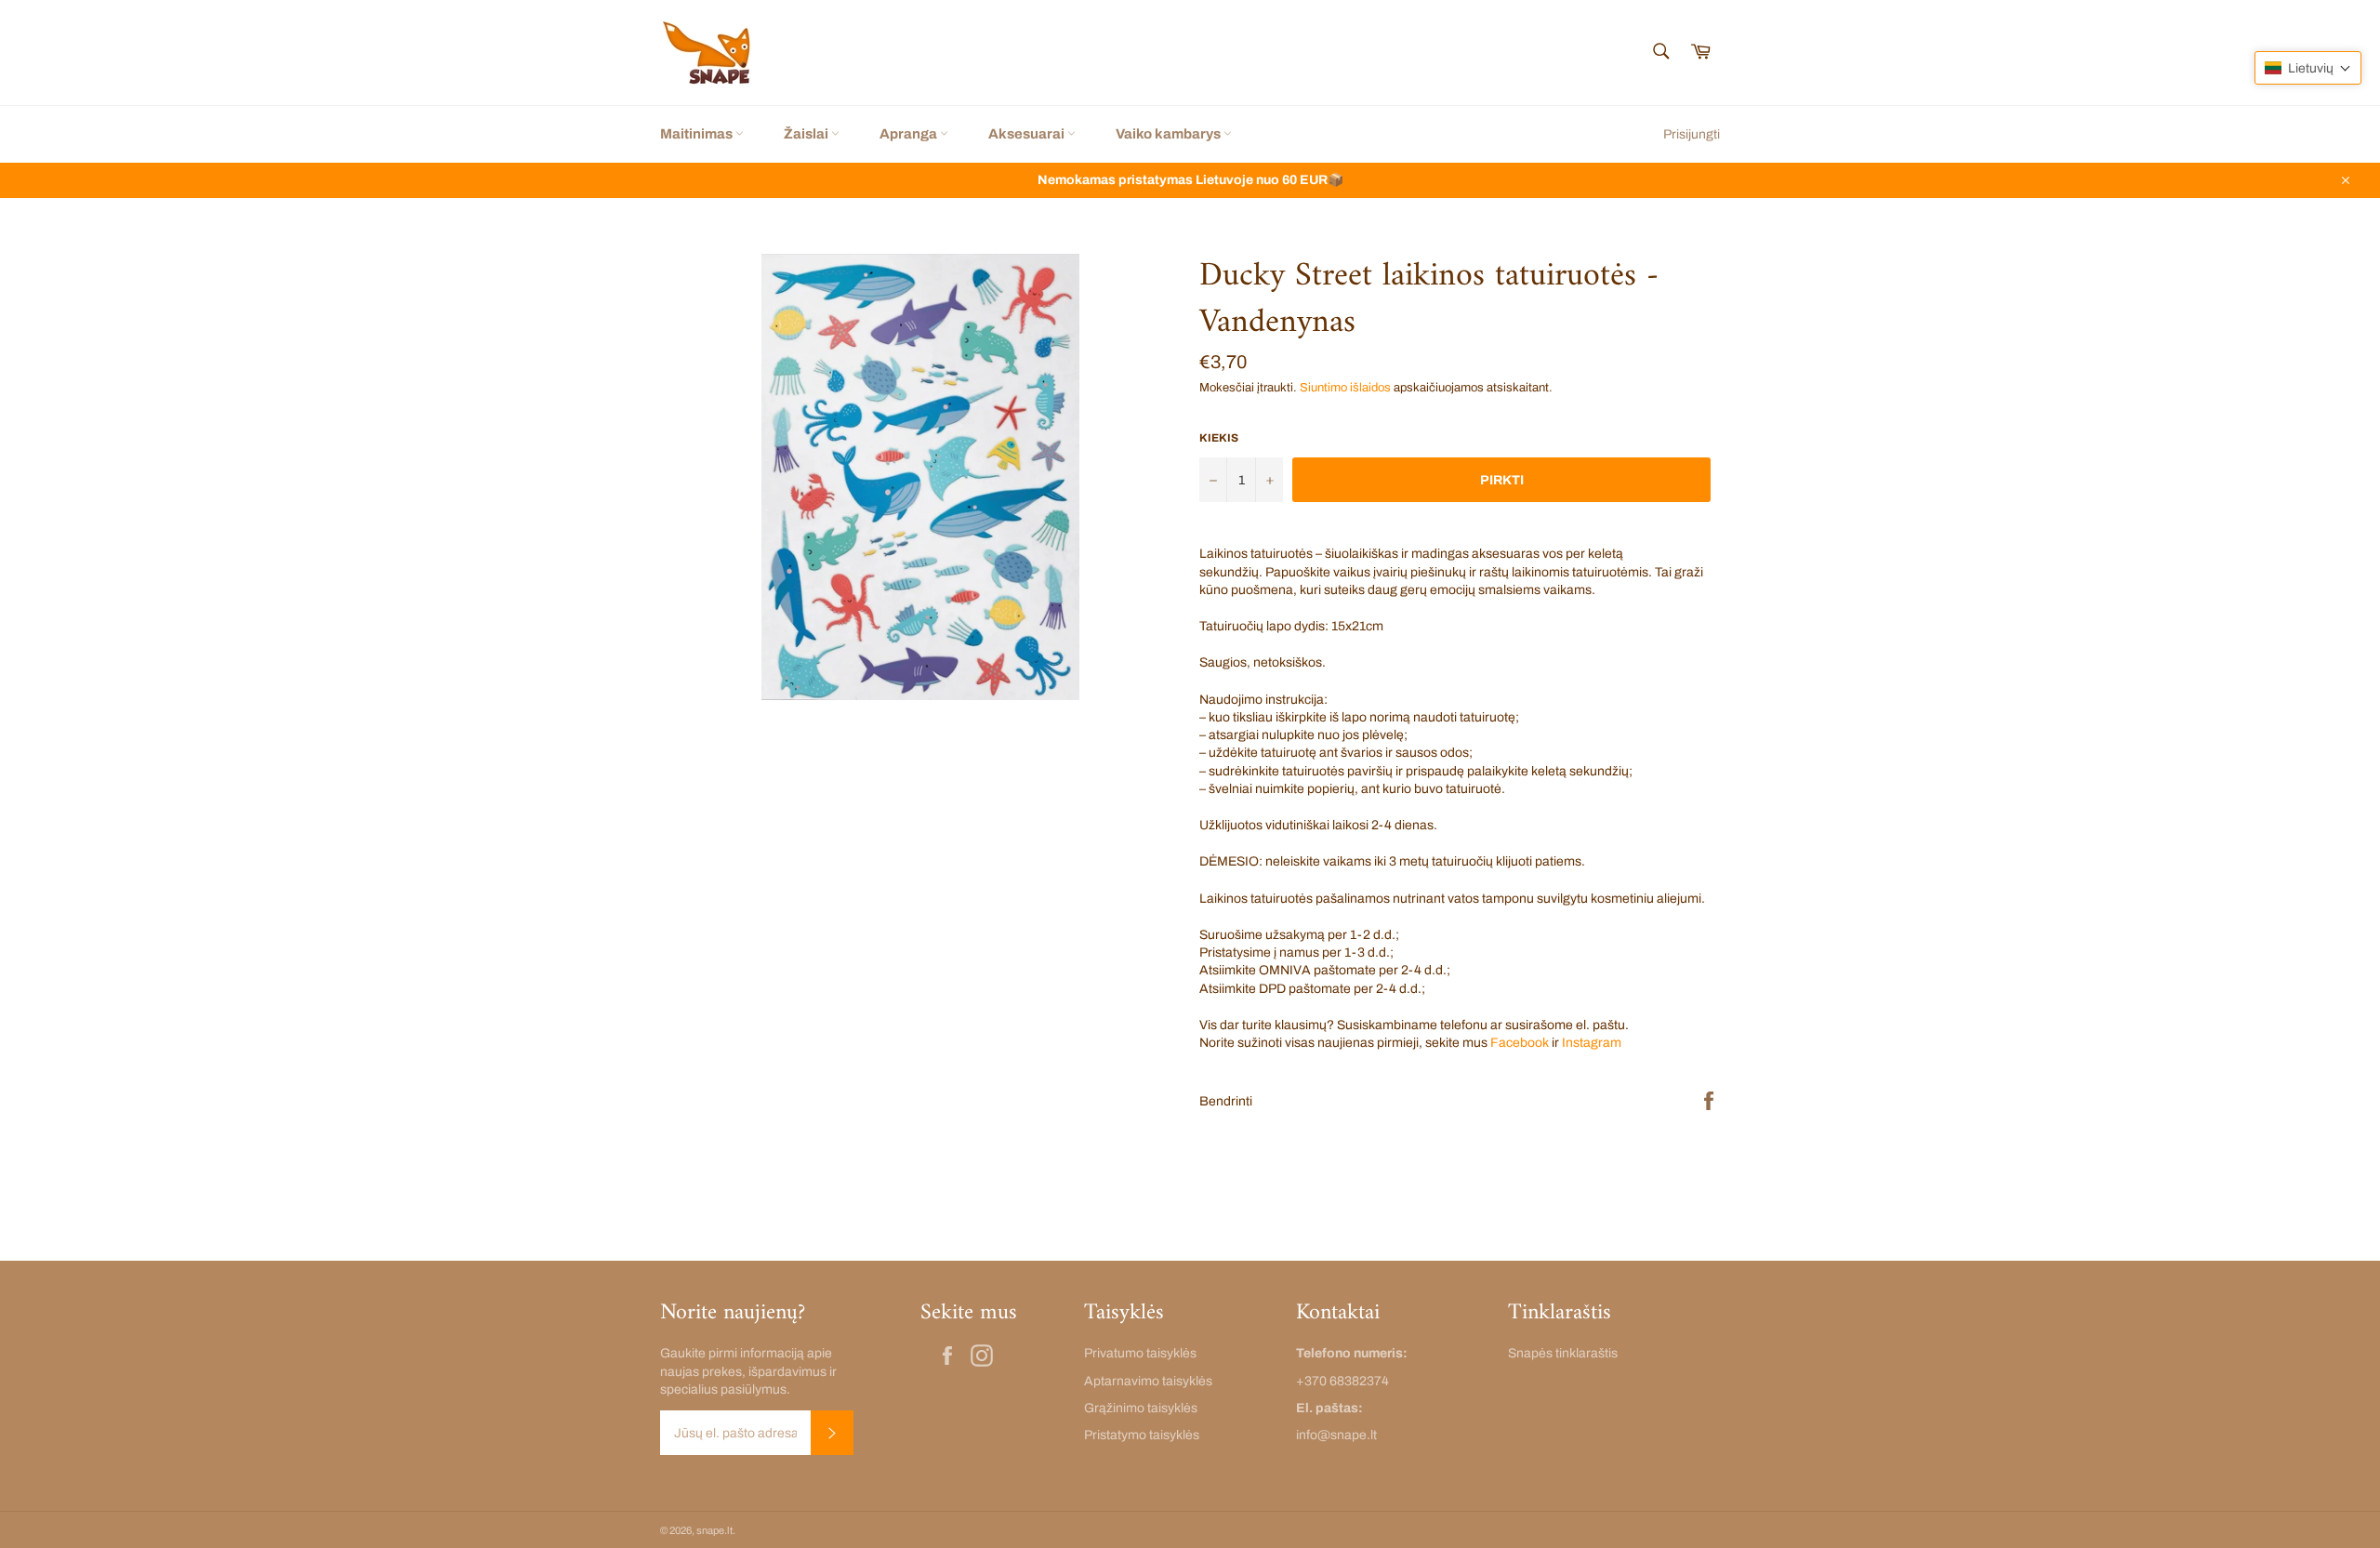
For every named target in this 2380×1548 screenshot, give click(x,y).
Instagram (1592, 1043)
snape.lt (714, 1530)
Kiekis (1219, 438)
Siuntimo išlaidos (1345, 388)
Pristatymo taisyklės (1142, 1435)
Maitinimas (698, 134)
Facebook (1520, 1043)
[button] (2308, 68)
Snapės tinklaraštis (1563, 1353)
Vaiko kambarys (1170, 134)
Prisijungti (1692, 134)
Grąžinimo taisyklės (1141, 1408)
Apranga (910, 134)
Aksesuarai (1028, 134)
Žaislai (807, 134)
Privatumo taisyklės (1140, 1353)
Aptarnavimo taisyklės (1148, 1381)
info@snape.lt (1336, 1435)
